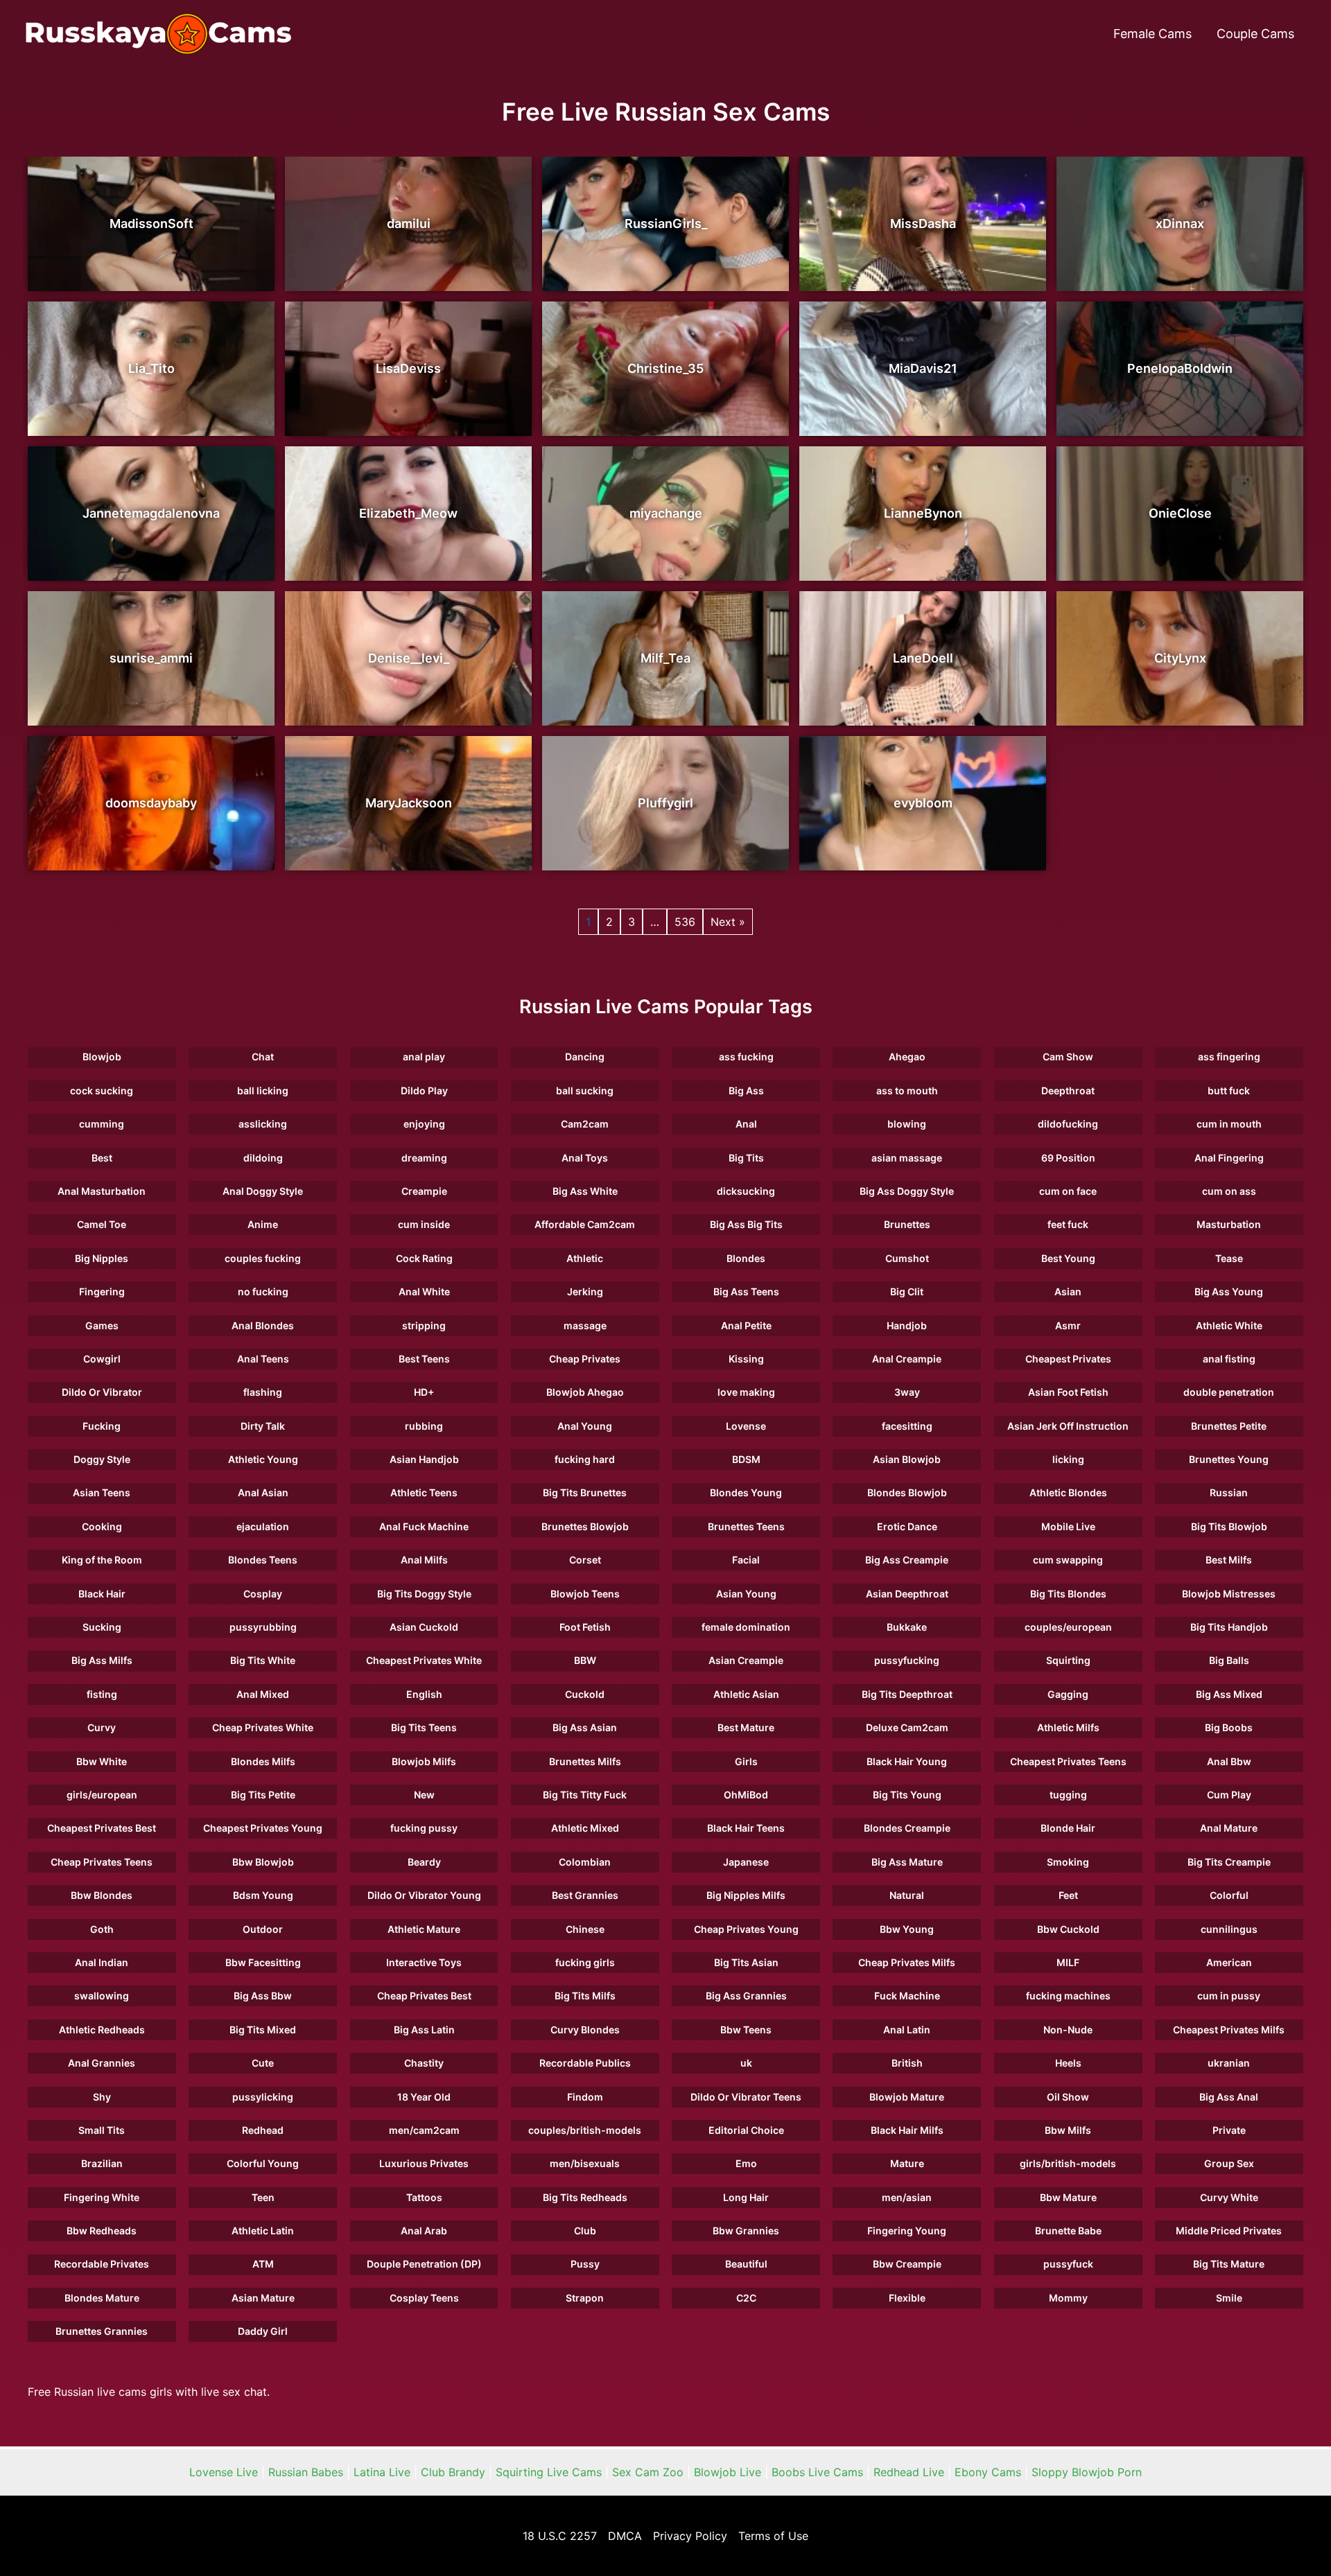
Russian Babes (306, 2472)
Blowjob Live (728, 2472)
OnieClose (1180, 513)
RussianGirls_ (666, 224)
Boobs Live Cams (817, 2472)
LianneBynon (923, 513)
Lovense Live (224, 2472)
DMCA (625, 2536)
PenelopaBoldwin (1180, 368)
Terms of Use (773, 2536)
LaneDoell (923, 658)
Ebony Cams (988, 2472)
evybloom (923, 803)
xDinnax (1180, 224)
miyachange (666, 513)
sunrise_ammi (151, 658)
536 (685, 922)
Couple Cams (1255, 34)
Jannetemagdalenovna (151, 513)
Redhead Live (909, 2472)
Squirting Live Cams (549, 2472)
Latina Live (382, 2472)
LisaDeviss (408, 368)
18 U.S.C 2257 (560, 2536)
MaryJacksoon (409, 803)
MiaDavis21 (923, 368)
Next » (728, 922)
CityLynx (1180, 658)
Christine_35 (665, 368)
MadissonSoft (151, 224)
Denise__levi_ (409, 658)
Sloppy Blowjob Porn (1087, 2472)
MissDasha (923, 224)
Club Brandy (453, 2472)
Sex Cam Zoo (648, 2472)
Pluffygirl (665, 803)
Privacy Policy (690, 2536)
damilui (409, 224)
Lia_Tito (151, 368)
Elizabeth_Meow (408, 513)
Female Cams (1152, 34)
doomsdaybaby (151, 803)
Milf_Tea (665, 658)
